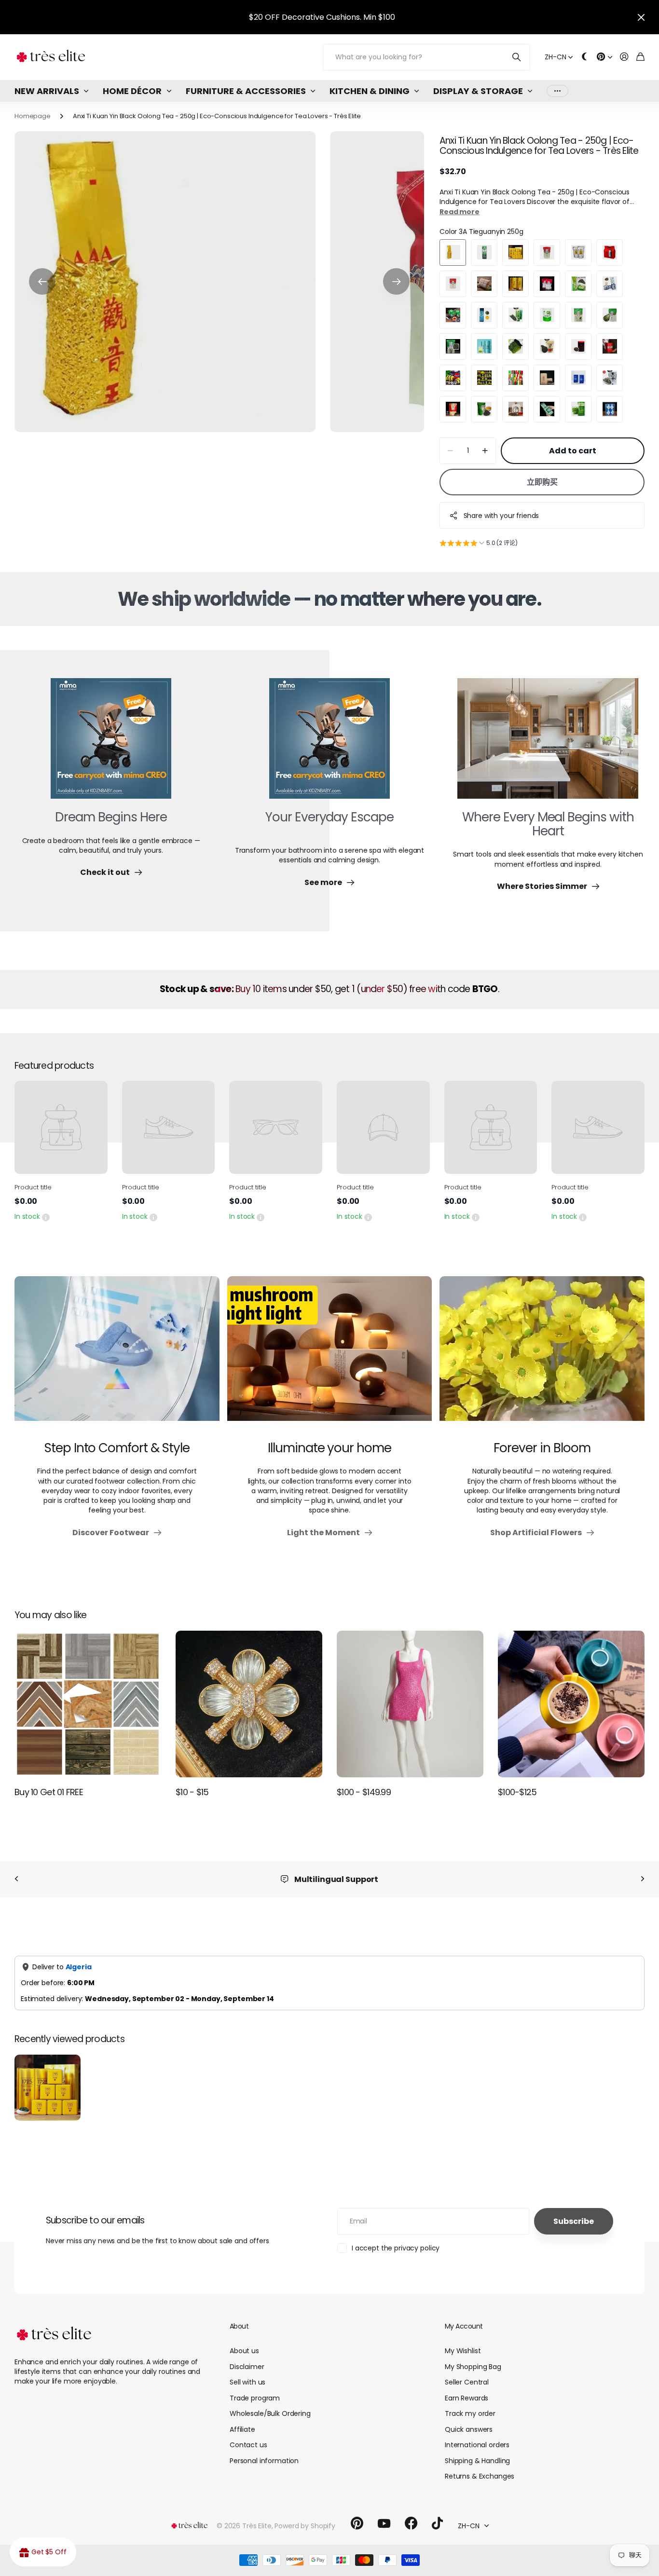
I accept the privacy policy (396, 2549)
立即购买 (542, 482)
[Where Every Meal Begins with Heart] (548, 744)
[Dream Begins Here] (111, 744)
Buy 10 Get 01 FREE (49, 1792)
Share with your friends (501, 516)
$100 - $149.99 (364, 1792)
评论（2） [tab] (70, 2053)
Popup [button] (46, 1216)
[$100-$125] (571, 1704)
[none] (16, 1879)
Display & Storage (478, 91)
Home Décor (132, 91)
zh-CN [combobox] (147, 1950)
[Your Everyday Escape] (329, 744)
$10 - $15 (192, 1792)
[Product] (61, 1127)
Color (481, 232)
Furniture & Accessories (246, 91)
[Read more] (604, 57)
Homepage (33, 116)
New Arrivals (47, 91)
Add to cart (573, 451)
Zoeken (517, 57)
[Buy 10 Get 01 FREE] (88, 1704)
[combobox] (244, 2093)
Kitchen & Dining (370, 91)
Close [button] (641, 17)
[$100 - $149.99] (410, 1704)
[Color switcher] (585, 57)
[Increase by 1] (485, 451)
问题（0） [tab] (124, 2053)
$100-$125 (517, 1792)
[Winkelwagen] (640, 57)
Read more (460, 212)
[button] (42, 282)
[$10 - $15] (249, 1704)
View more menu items (557, 91)
